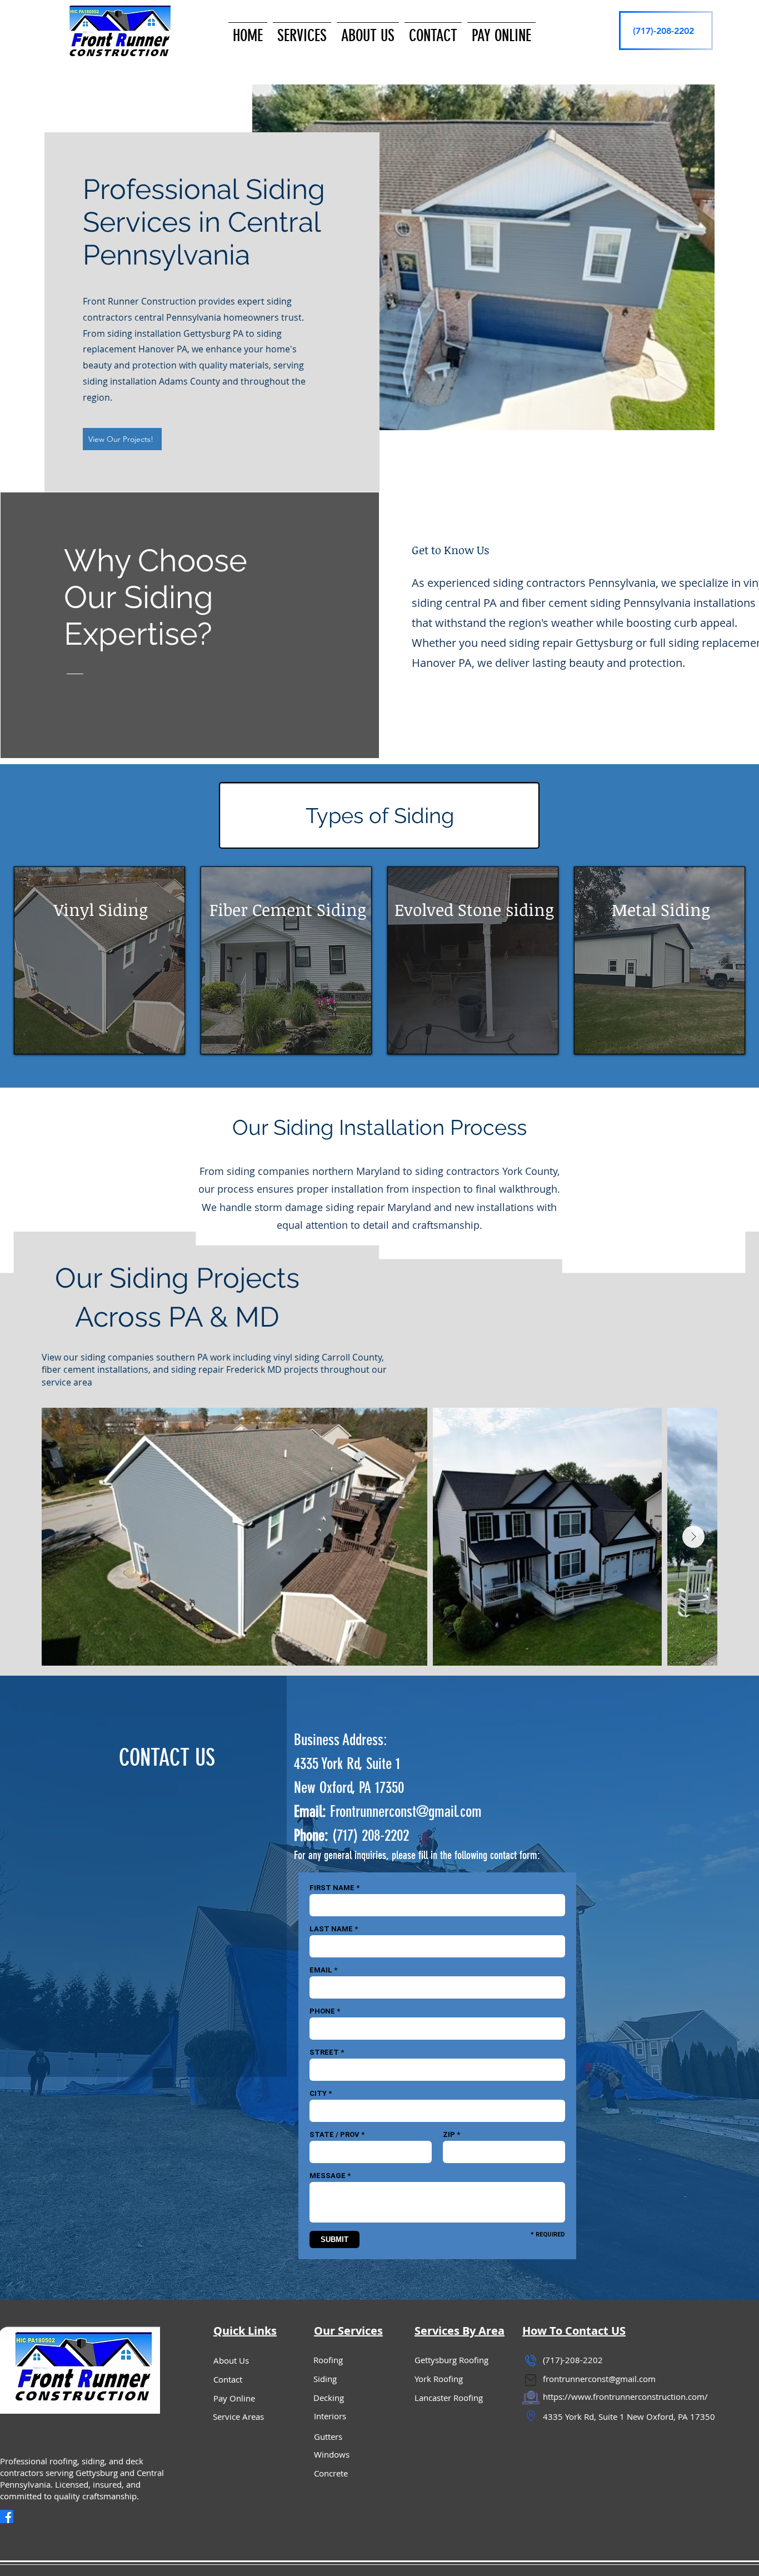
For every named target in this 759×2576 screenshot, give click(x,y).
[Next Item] (693, 1537)
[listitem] (99, 960)
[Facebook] (7, 2517)
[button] (302, 31)
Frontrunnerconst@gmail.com (406, 1812)
